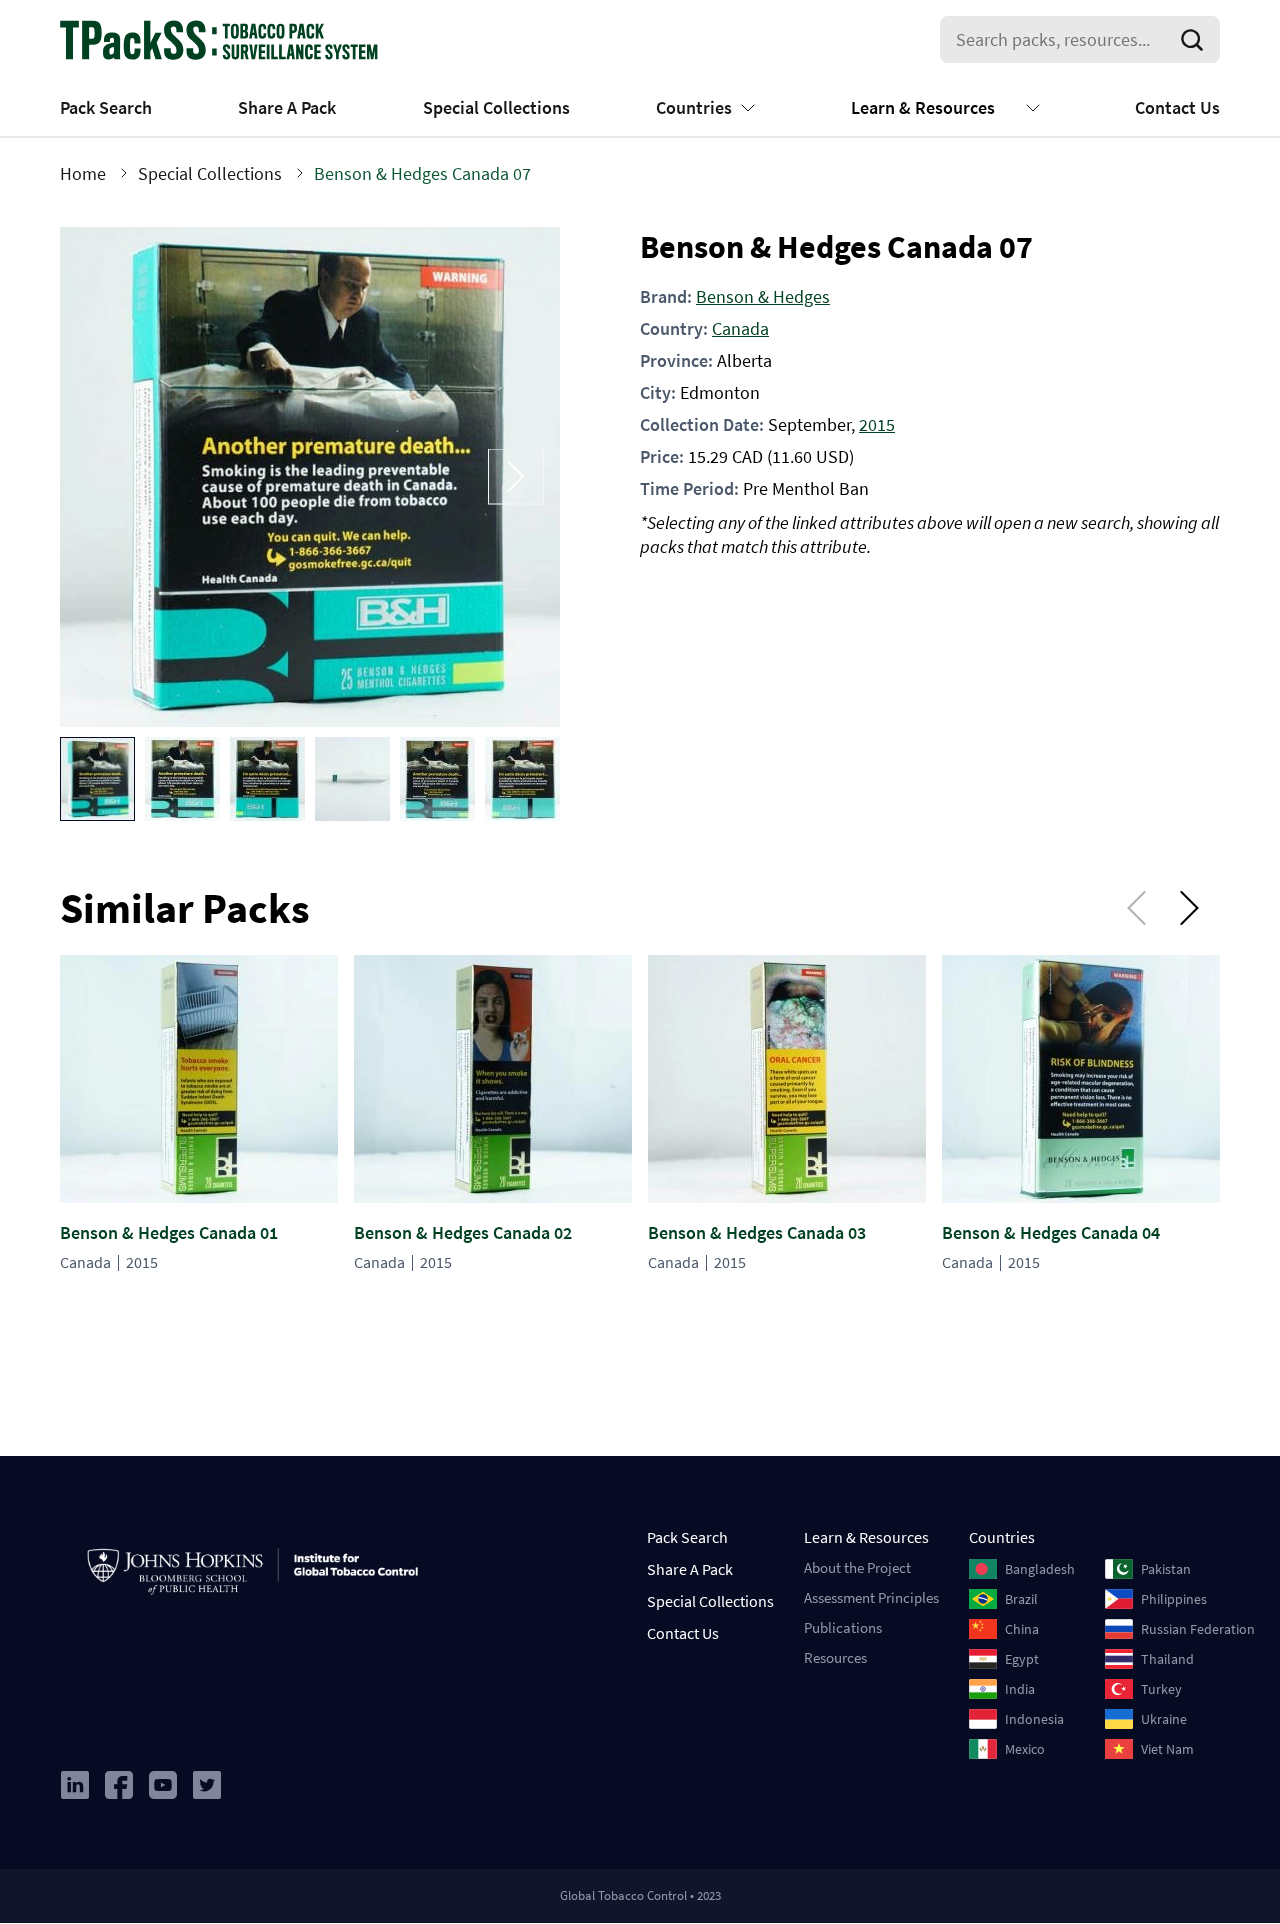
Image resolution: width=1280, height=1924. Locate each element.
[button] (97, 779)
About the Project (857, 1567)
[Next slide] (516, 476)
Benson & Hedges (763, 296)
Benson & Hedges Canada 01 (169, 1232)
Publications (843, 1627)
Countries (694, 107)
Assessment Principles (871, 1597)
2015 (877, 424)
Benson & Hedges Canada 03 (757, 1232)
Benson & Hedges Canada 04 (1051, 1232)
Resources (835, 1657)
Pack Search (106, 107)
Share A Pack (287, 107)
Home (83, 173)
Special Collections (496, 107)
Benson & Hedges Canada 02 (463, 1232)
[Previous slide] (104, 476)
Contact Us (1177, 107)
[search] (1196, 40)
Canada (740, 328)
